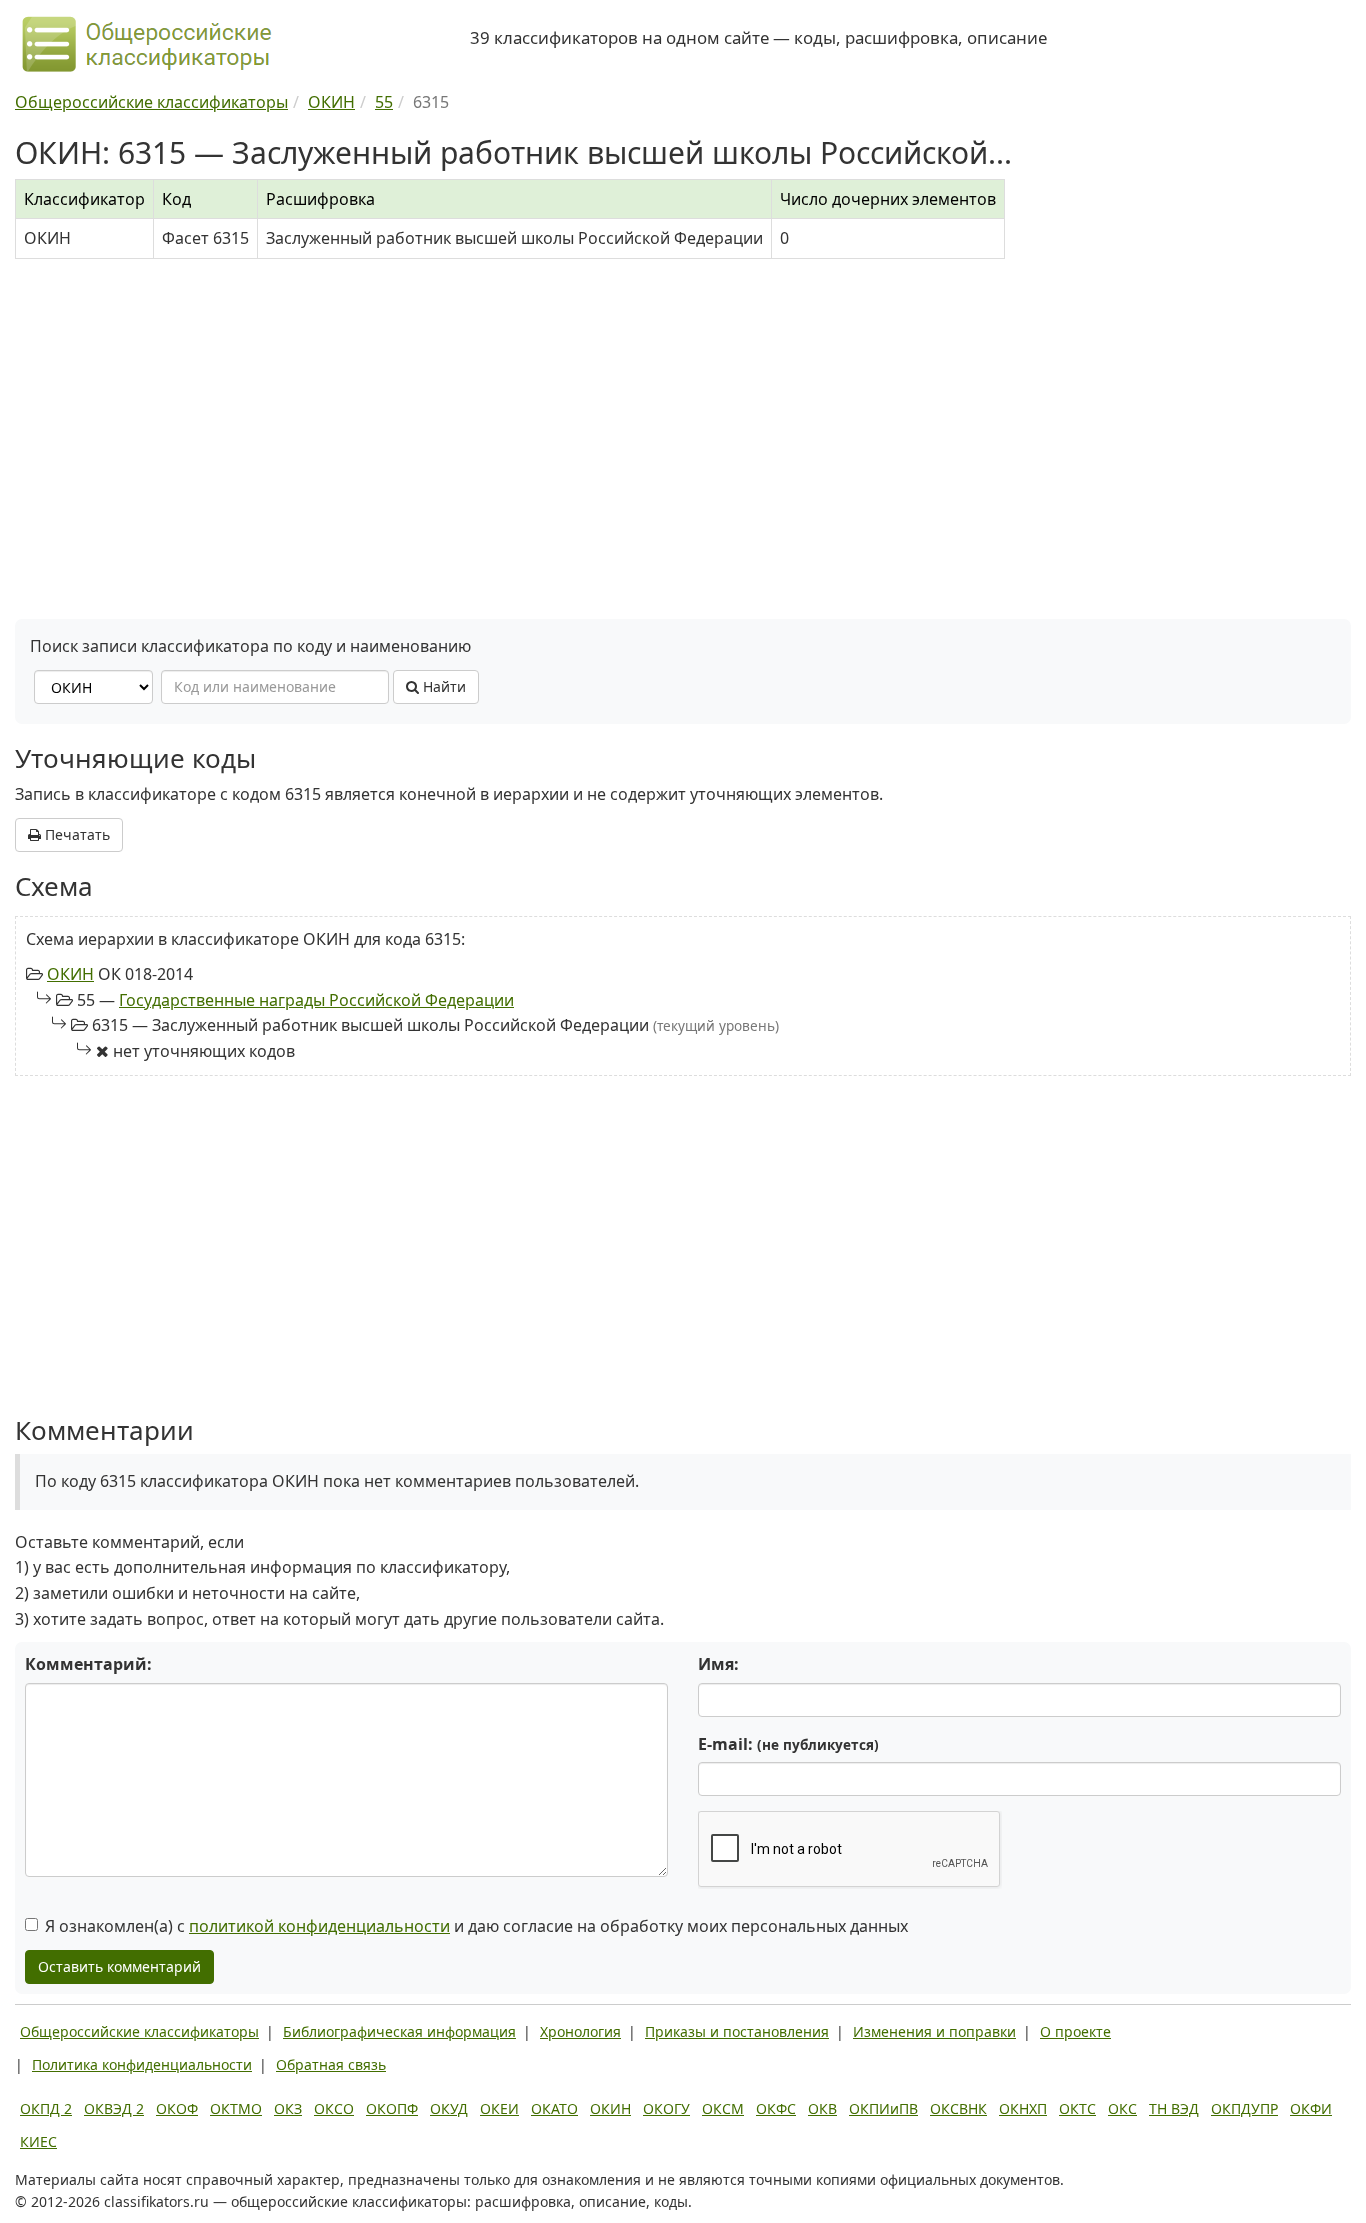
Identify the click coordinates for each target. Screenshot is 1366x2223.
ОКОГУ (666, 2108)
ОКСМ (723, 2108)
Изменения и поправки (934, 2031)
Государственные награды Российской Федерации (316, 1000)
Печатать (75, 834)
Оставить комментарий (119, 1966)
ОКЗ (288, 2108)
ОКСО (334, 2108)
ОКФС (776, 2108)
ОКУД (449, 2108)
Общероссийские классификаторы (139, 2031)
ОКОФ (177, 2108)
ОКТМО (236, 2108)
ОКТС (1077, 2108)
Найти (442, 686)
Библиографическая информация (399, 2031)
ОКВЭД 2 (114, 2108)
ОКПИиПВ (883, 2108)
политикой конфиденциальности (319, 1926)
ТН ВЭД (1174, 2108)
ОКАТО (554, 2108)
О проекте (1075, 2031)
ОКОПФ (392, 2108)
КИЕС (38, 2141)
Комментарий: (88, 1664)
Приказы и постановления (737, 2031)
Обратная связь (331, 2064)
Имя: (718, 1664)
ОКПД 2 (46, 2108)
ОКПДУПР (1244, 2108)
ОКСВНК (958, 2108)
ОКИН (70, 974)
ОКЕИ (499, 2108)
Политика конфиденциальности (142, 2064)
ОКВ (822, 2108)
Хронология (580, 2031)
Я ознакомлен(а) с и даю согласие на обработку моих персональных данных (476, 1926)
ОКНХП (1023, 2108)
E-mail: (788, 1744)
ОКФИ (1311, 2108)
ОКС (1122, 2108)
